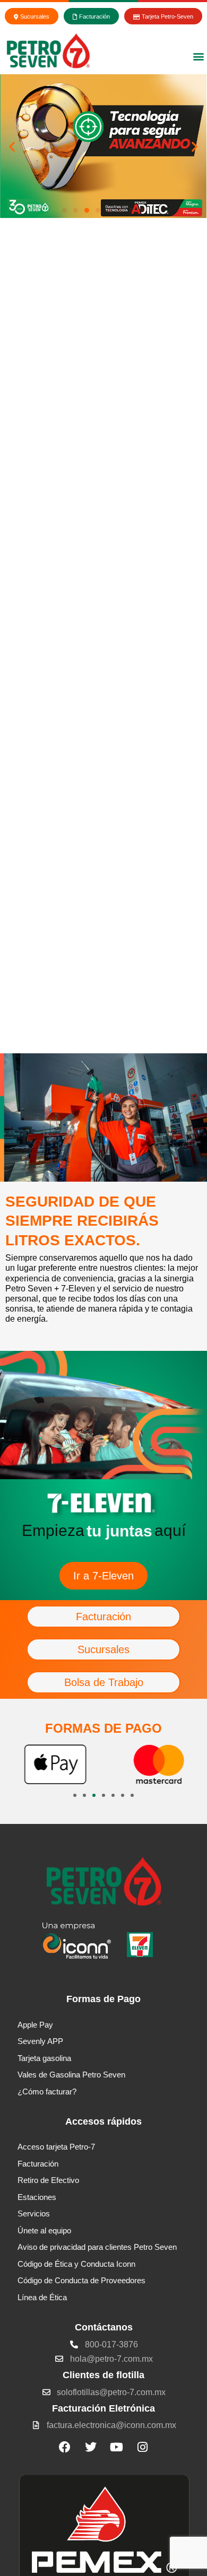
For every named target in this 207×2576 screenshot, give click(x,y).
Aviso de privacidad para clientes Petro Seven (97, 2264)
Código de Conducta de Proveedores (81, 2298)
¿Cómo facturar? (47, 2109)
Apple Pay (35, 2042)
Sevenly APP (40, 2059)
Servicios (34, 2231)
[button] (198, 56)
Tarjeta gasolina (44, 2076)
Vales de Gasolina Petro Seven (71, 2092)
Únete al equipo (44, 2248)
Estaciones (37, 2215)
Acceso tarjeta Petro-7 (56, 2164)
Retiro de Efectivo (48, 2198)
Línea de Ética (42, 2315)
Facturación (38, 2181)
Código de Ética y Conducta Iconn (76, 2281)
